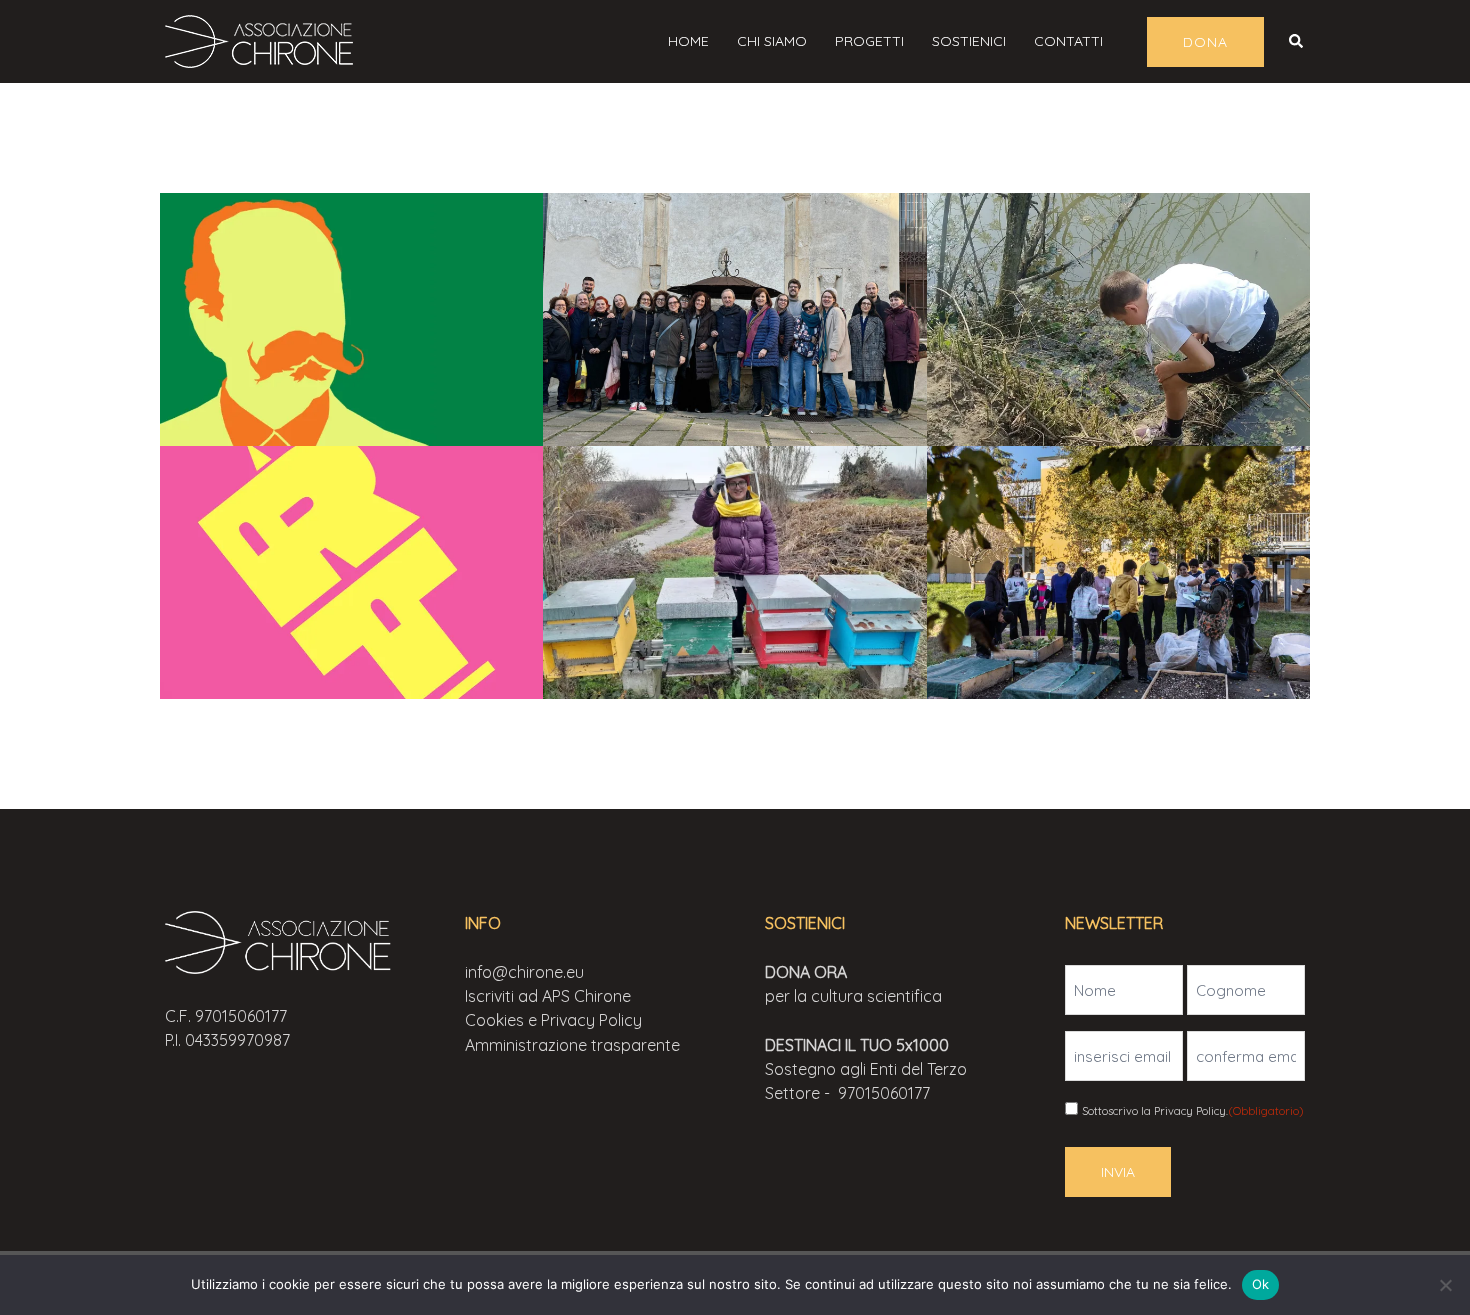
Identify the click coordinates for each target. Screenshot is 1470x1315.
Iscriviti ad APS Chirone (548, 996)
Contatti (1068, 41)
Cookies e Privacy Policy (553, 1020)
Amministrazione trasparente (572, 1045)
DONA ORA (806, 972)
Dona (1205, 42)
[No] (1445, 1285)
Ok (1261, 1284)
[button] (1297, 41)
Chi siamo (772, 41)
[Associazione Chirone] (265, 39)
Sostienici (969, 41)
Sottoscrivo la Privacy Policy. (1192, 1111)
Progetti (869, 41)
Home (688, 41)
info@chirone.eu (524, 972)
